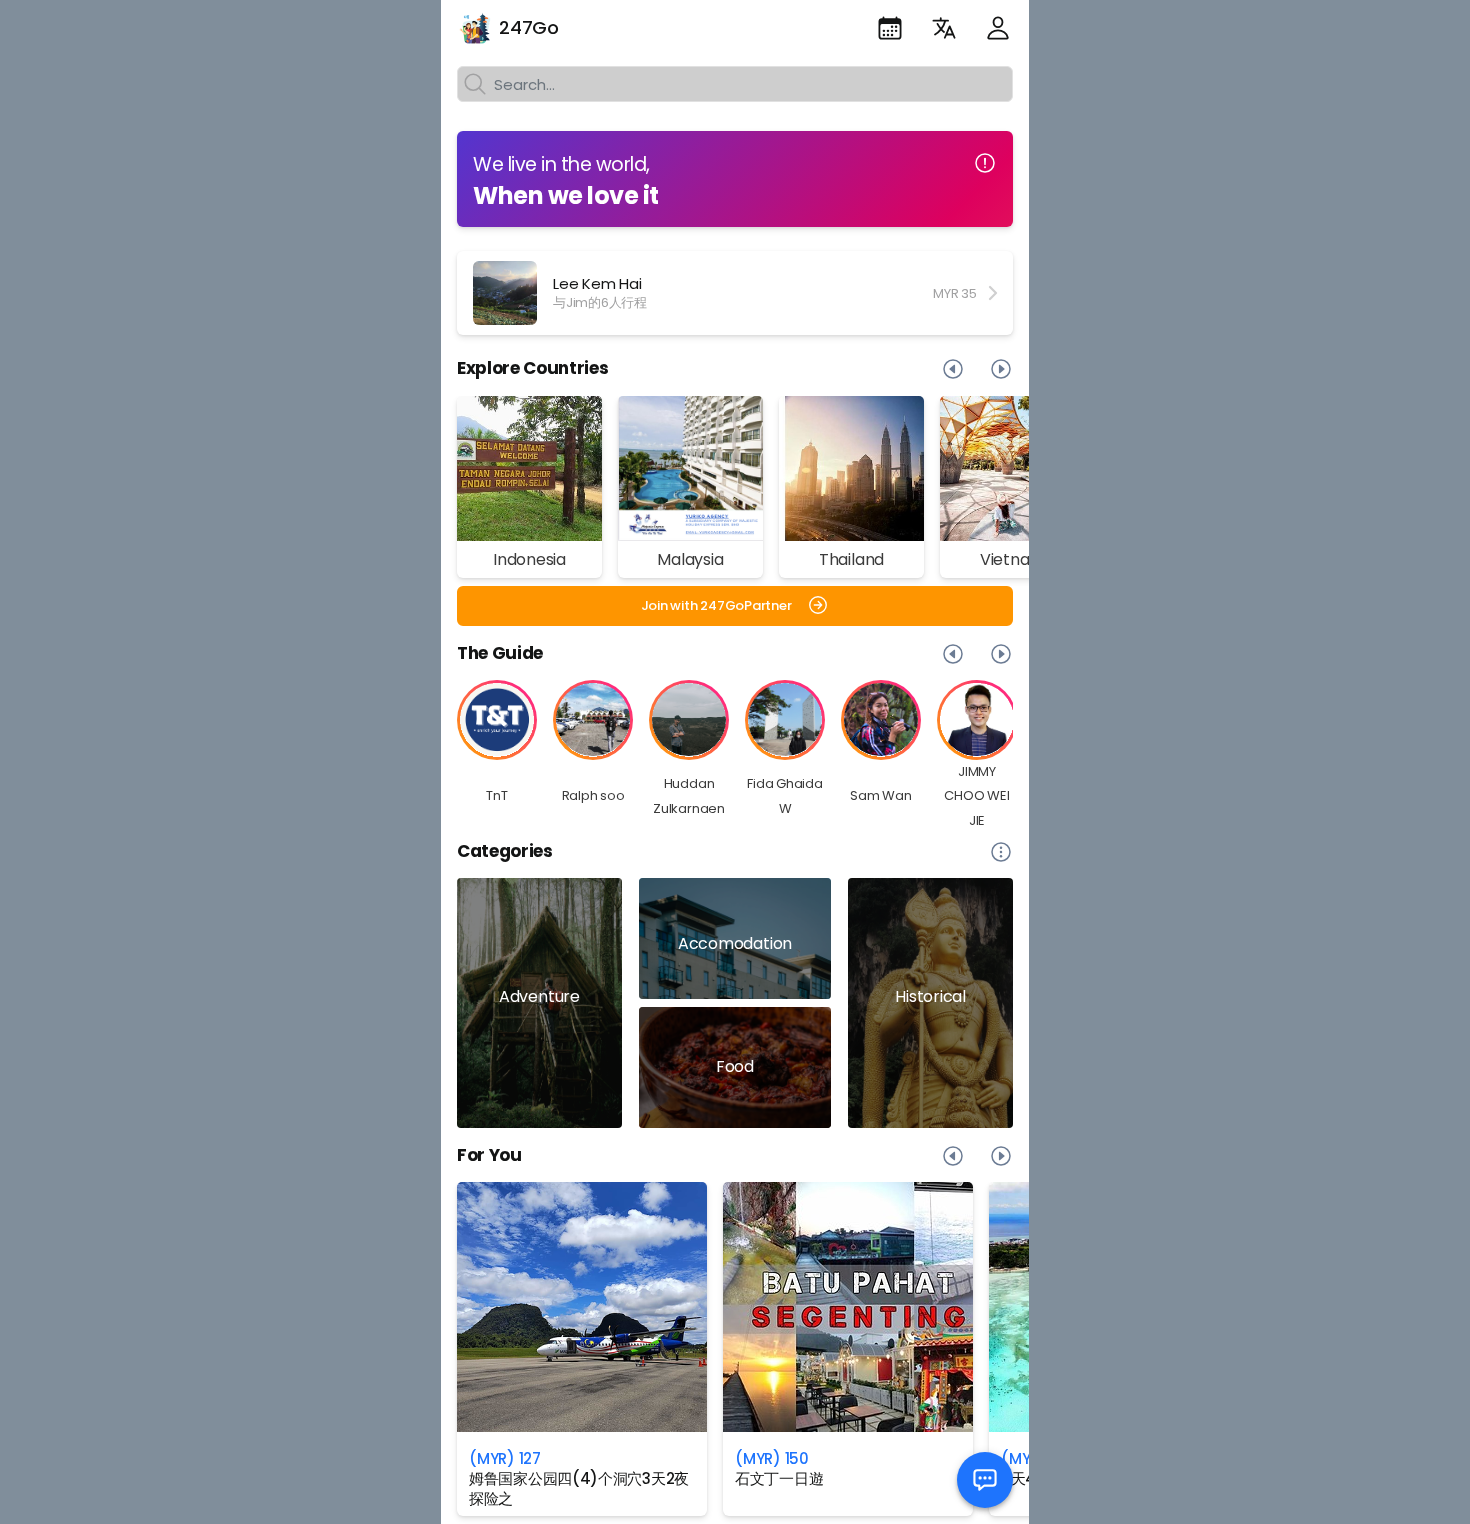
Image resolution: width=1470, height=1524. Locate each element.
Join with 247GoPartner (716, 605)
